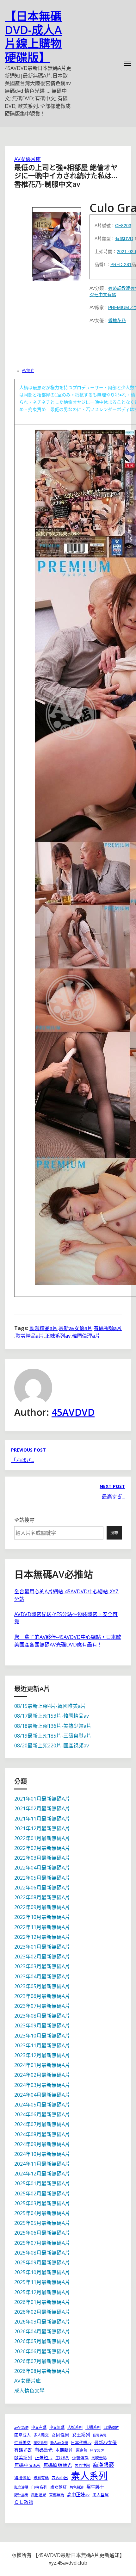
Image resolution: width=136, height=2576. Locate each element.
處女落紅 (59, 2487)
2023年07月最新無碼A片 (42, 2006)
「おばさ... (23, 1460)
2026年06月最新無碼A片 (42, 2351)
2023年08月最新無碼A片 (42, 2016)
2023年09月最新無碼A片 (42, 2025)
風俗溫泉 (39, 2495)
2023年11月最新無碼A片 (42, 2045)
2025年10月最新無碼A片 (42, 2272)
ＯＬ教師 (24, 2502)
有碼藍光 (44, 2450)
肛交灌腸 (21, 2487)
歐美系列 (23, 2458)
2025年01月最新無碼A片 (42, 2183)
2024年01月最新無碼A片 (42, 2065)
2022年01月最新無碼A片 (42, 1838)
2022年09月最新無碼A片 (42, 1907)
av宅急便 (21, 2427)
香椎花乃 (117, 320)
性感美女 (22, 2442)
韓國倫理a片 (86, 1336)
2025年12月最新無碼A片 (42, 2292)
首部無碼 (57, 2495)
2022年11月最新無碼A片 (42, 1927)
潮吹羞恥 (99, 2458)
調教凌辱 (126, 288)
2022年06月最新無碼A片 (42, 1888)
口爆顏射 (111, 2427)
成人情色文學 (29, 2391)
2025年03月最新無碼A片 (42, 2203)
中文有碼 (107, 295)
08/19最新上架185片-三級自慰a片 (53, 1736)
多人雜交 (41, 2435)
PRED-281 (121, 264)
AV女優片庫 (28, 159)
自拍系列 (39, 2487)
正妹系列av (58, 1336)
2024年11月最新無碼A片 (42, 2164)
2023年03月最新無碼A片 (42, 1966)
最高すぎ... (113, 1496)
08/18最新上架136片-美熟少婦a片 (53, 1726)
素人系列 (89, 2476)
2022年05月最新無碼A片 (42, 1878)
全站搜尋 (24, 1520)
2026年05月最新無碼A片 (42, 2341)
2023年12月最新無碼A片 (42, 2055)
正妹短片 (44, 2458)
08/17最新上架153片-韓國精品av (52, 1716)
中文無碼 (57, 2427)
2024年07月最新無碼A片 (42, 2124)
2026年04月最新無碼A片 (42, 2331)
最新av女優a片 (76, 1328)
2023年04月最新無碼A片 (42, 1976)
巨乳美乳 (100, 2435)
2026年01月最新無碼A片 (42, 2302)
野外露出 (21, 2495)
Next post (112, 1486)
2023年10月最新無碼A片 (42, 2036)
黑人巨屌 (101, 2495)
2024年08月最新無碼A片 (42, 2134)
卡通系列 (93, 2427)
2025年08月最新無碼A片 (42, 2253)
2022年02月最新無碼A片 (42, 1848)
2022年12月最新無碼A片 (42, 1937)
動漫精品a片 (43, 1328)
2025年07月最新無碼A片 (42, 2243)
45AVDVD (73, 1412)
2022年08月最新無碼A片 (42, 1897)
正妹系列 (62, 2458)
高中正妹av (78, 2495)
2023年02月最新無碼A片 (42, 1957)
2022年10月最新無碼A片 (42, 1917)
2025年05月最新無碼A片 (42, 2223)
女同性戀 (60, 2435)
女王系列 (81, 2435)
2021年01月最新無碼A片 (42, 1799)
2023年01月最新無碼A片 (42, 1947)
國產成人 (22, 2435)
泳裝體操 (80, 2458)
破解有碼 (41, 2478)
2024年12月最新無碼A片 (42, 2174)
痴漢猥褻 (103, 2465)
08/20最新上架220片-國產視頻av (52, 1745)
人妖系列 (75, 2427)
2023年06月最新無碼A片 (42, 1996)
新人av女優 (59, 2443)
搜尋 (114, 1533)
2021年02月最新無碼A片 (42, 1808)
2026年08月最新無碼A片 (42, 2371)
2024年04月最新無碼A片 (42, 2095)
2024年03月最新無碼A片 (42, 2085)
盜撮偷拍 (22, 2478)
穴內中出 (60, 2478)
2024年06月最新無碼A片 (42, 2114)
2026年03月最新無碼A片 (42, 2322)
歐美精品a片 (30, 1336)
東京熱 (82, 2450)
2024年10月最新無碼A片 (42, 2154)
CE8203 (123, 226)
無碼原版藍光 (58, 2465)
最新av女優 (105, 2442)
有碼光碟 (23, 2450)
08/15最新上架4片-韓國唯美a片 (50, 1706)
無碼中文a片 (27, 2465)
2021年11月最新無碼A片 (42, 1819)
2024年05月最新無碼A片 (42, 2105)
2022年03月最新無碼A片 (42, 1858)
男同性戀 (82, 2465)
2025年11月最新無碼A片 (42, 2282)
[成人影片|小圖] (57, 242)
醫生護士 (95, 2487)
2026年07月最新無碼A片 (42, 2361)
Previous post (28, 1450)
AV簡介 (28, 371)
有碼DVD (124, 239)
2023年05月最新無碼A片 (42, 1986)
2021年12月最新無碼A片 (42, 1828)
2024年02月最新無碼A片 (42, 2075)
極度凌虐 (97, 2450)
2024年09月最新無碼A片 (42, 2144)
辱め (113, 288)
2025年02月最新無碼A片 (42, 2193)
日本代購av (81, 2442)
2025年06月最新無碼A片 (42, 2233)
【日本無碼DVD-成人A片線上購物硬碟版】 (33, 37)
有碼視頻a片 (108, 1328)
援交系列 (40, 2443)
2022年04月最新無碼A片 (42, 1868)
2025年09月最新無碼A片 (42, 2262)
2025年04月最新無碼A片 (42, 2213)
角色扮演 (77, 2487)
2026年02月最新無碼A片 (42, 2312)
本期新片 (64, 2450)
